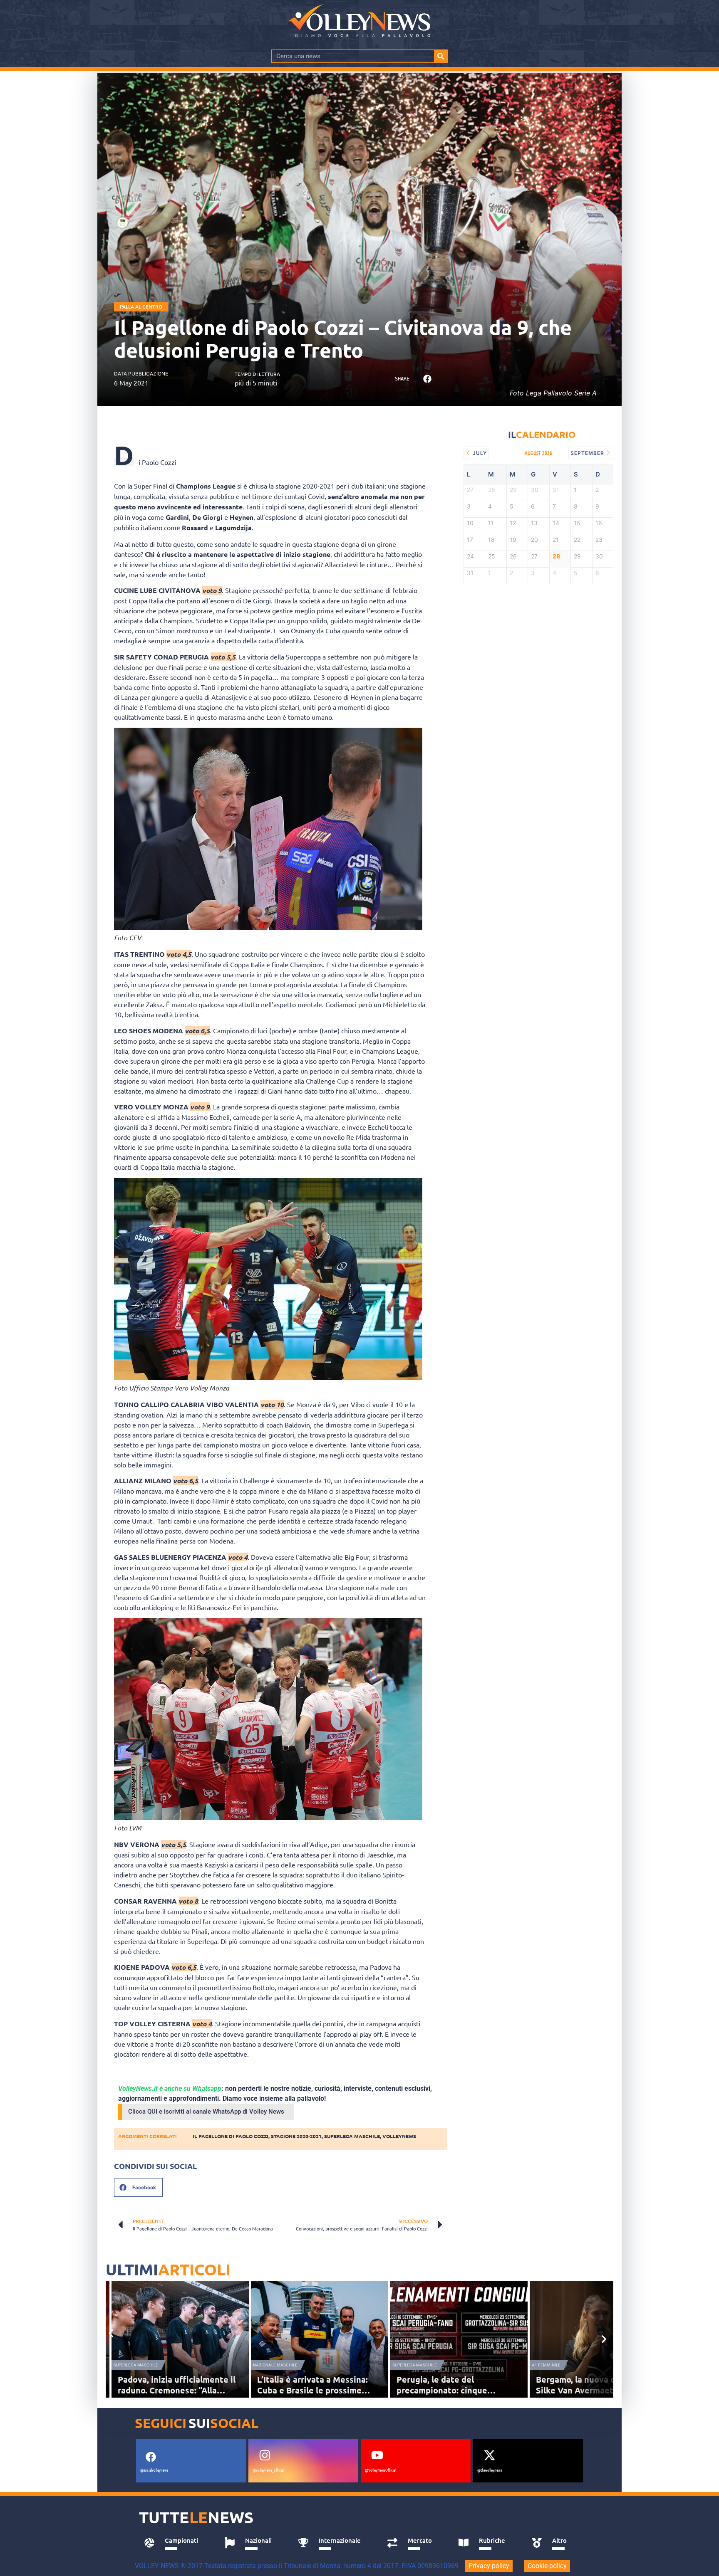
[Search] (441, 56)
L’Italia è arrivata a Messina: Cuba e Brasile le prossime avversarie (312, 2390)
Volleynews (399, 2136)
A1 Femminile (546, 2365)
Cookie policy (547, 2566)
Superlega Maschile (136, 2365)
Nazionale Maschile (275, 2365)
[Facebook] (151, 2457)
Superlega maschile (352, 2136)
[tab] (175, 2543)
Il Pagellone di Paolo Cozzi (231, 2136)
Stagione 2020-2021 (296, 2136)
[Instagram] (265, 2455)
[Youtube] (377, 2455)
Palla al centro (141, 307)
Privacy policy (489, 2566)
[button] (427, 379)
